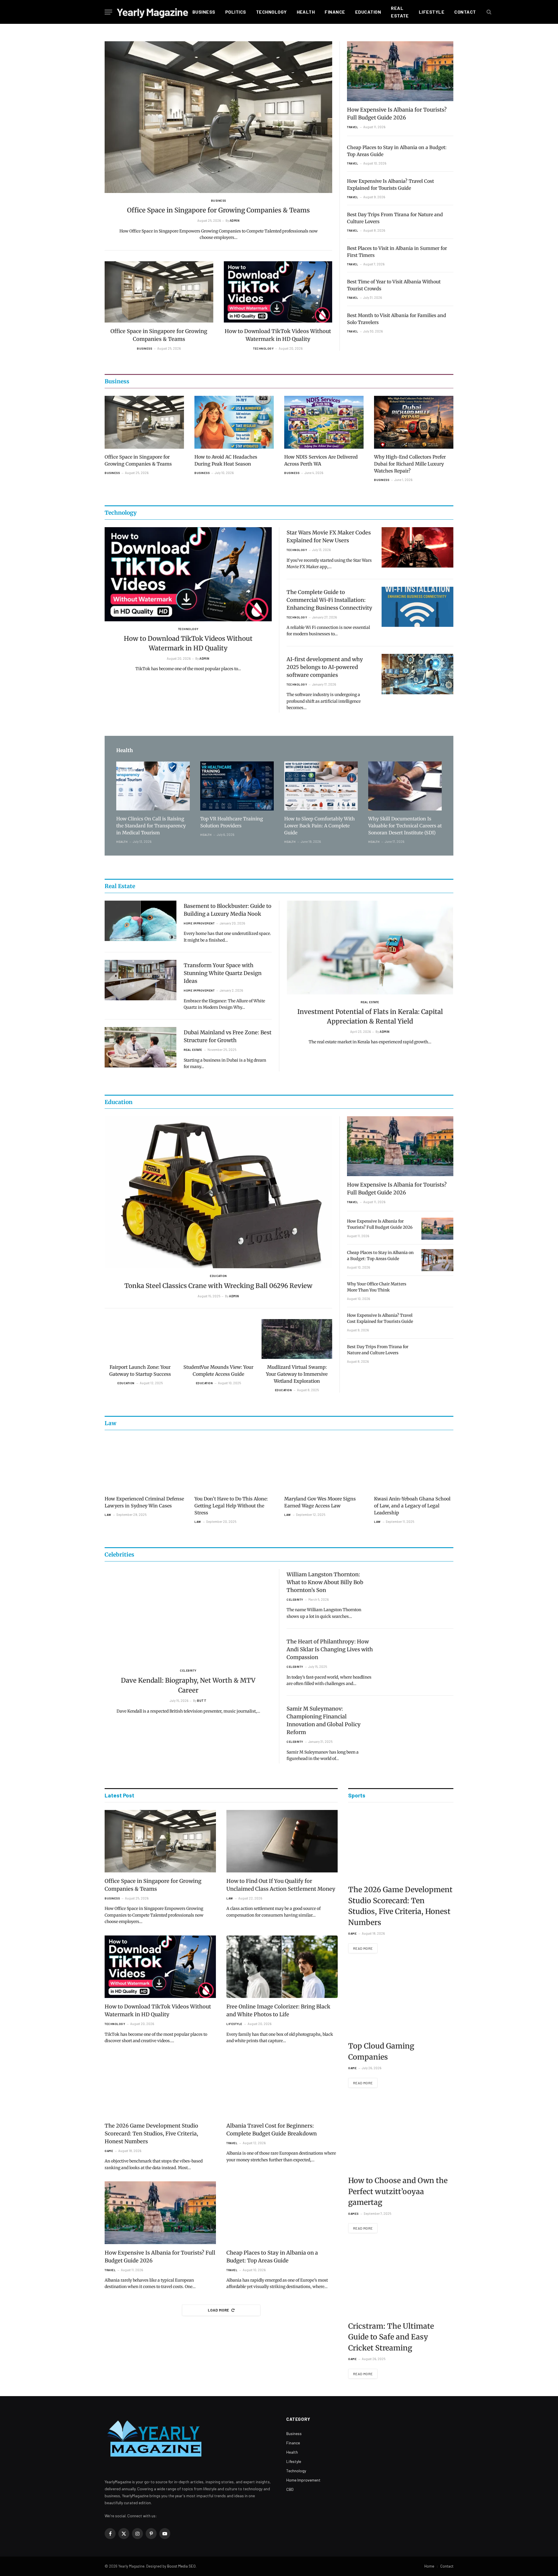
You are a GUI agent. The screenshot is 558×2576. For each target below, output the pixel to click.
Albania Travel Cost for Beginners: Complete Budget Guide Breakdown (272, 2130)
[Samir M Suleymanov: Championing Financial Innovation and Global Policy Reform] (417, 1723)
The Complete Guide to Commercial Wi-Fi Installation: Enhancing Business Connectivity (329, 600)
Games (353, 2214)
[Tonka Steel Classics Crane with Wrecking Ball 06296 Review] (218, 1192)
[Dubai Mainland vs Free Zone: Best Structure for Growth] (141, 1047)
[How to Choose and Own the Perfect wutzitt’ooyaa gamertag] (401, 2135)
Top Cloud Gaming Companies (381, 2051)
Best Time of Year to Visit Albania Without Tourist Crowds (394, 285)
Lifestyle (432, 12)
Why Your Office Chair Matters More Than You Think (377, 1287)
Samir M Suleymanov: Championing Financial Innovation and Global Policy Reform (324, 1720)
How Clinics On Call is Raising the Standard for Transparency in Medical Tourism (151, 826)
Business (204, 12)
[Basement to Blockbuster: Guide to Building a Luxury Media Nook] (141, 921)
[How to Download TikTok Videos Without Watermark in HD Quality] (278, 292)
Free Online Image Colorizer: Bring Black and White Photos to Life (278, 2010)
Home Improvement (199, 923)
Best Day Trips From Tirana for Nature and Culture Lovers (395, 218)
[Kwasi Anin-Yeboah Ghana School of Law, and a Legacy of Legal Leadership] (414, 1464)
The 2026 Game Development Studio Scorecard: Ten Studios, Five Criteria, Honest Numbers (151, 2134)
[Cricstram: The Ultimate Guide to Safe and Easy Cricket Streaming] (401, 2281)
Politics (236, 12)
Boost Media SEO (181, 2566)
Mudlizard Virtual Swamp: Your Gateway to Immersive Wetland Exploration (297, 1374)
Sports (357, 1795)
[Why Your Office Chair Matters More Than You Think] (437, 1291)
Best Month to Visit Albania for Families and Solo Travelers (397, 319)
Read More (363, 1948)
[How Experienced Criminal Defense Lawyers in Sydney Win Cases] (144, 1464)
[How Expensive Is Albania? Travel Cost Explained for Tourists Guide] (437, 1323)
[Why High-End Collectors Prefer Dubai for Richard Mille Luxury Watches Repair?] (414, 422)
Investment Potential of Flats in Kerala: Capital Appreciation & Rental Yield (370, 1016)
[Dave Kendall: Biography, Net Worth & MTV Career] (188, 1616)
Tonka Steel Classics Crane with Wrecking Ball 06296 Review (218, 1286)
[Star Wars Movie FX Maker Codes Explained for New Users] (417, 547)
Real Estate (400, 12)
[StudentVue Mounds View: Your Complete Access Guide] (219, 1339)
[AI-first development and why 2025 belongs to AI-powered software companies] (417, 674)
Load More (219, 2310)
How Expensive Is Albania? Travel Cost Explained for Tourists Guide (390, 185)
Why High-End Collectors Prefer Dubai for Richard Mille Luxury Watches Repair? (410, 464)
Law (108, 1515)
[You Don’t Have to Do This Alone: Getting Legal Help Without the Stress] (234, 1464)
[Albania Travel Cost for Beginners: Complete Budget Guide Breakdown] (282, 2086)
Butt (202, 1701)
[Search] (488, 12)
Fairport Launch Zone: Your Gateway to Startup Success (140, 1371)
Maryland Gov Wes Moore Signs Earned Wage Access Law (320, 1502)
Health (306, 12)
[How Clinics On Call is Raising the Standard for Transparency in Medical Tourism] (153, 786)
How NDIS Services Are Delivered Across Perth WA (321, 460)
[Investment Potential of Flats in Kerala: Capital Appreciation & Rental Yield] (370, 948)
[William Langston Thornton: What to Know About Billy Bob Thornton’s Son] (417, 1589)
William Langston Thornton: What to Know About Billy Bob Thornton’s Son (325, 1582)
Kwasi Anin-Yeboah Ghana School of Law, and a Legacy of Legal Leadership (412, 1506)
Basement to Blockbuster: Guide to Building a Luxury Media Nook (228, 910)
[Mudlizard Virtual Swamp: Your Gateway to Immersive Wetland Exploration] (297, 1339)
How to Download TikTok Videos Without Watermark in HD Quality (278, 335)
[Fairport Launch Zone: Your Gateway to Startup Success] (140, 1339)
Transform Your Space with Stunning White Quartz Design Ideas (223, 973)
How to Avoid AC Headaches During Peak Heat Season (226, 460)
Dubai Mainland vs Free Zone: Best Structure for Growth (228, 1036)
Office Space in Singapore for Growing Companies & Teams (218, 210)
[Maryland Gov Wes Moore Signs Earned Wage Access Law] (324, 1464)
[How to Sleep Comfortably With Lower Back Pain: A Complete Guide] (321, 786)
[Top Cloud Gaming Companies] (401, 2001)
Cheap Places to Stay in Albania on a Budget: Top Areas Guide (397, 151)
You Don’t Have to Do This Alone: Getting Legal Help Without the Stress (231, 1506)
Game (109, 2151)
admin (235, 220)
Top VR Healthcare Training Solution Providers (232, 822)
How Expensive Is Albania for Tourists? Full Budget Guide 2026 (397, 114)
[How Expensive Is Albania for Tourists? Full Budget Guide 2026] (400, 71)
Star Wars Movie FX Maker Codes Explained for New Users (329, 536)
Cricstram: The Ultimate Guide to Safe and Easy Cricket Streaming (391, 2337)
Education (368, 12)
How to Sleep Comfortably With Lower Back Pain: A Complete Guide (320, 826)
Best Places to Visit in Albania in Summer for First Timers (397, 252)
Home (429, 2566)
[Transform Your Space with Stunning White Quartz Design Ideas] (141, 980)
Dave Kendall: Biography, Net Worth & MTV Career (188, 1685)
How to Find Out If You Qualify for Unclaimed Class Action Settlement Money (281, 1885)
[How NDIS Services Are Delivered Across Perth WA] (324, 422)
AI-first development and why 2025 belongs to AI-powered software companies (325, 667)
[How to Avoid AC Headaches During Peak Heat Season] (234, 422)
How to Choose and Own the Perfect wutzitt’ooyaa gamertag (398, 2191)
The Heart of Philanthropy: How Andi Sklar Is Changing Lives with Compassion (330, 1649)
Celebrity (188, 1670)
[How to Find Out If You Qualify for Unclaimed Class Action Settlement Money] (282, 1841)
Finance (335, 12)
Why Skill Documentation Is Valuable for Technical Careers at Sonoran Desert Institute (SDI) (405, 826)
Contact (465, 12)
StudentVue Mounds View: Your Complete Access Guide (218, 1371)
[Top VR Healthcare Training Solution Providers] (237, 786)
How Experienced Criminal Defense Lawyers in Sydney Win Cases (144, 1502)
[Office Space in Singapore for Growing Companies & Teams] (218, 117)
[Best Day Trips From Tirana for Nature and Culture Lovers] (437, 1354)
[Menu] (108, 12)
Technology (271, 12)
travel (353, 127)
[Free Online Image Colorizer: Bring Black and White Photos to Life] (282, 1967)
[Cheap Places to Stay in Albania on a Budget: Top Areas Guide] (437, 1260)
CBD (290, 2489)
